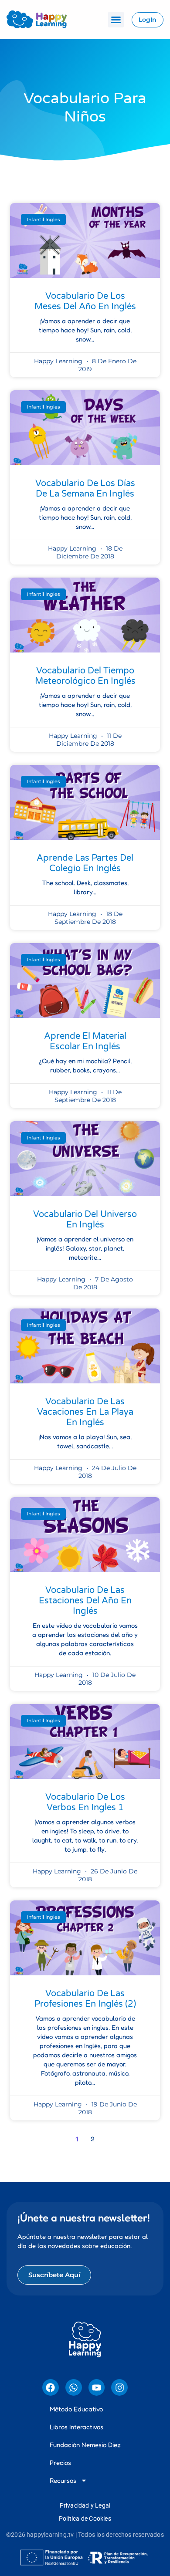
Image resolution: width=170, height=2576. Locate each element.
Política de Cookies (85, 2519)
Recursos (63, 2480)
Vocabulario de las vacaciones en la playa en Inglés (85, 1412)
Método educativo (76, 2409)
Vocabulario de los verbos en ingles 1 (85, 1802)
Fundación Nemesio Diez (85, 2445)
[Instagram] (119, 2387)
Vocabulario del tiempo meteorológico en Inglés (85, 676)
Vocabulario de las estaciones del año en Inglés (85, 1601)
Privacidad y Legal (85, 2505)
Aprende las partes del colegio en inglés (85, 863)
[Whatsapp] (74, 2387)
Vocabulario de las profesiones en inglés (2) (85, 1999)
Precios (60, 2463)
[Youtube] (97, 2387)
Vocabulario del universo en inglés (85, 1220)
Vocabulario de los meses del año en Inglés (85, 301)
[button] (116, 20)
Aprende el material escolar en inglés (85, 1041)
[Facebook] (51, 2387)
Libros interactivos (76, 2427)
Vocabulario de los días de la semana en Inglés (85, 489)
